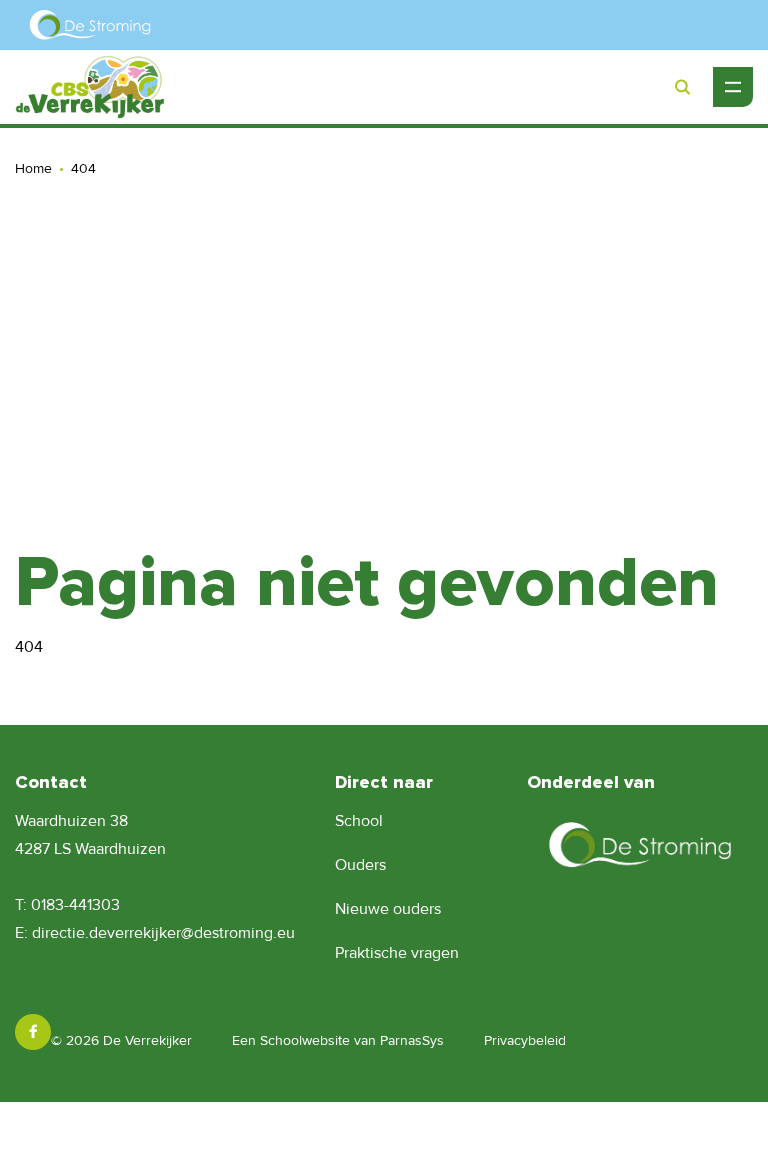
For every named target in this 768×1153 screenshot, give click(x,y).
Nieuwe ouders (388, 909)
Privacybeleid (525, 1040)
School (359, 821)
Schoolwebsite (305, 1040)
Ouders (360, 865)
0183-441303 (75, 905)
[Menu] (733, 87)
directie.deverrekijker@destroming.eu (163, 933)
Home (33, 168)
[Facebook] (33, 1032)
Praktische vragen (397, 953)
